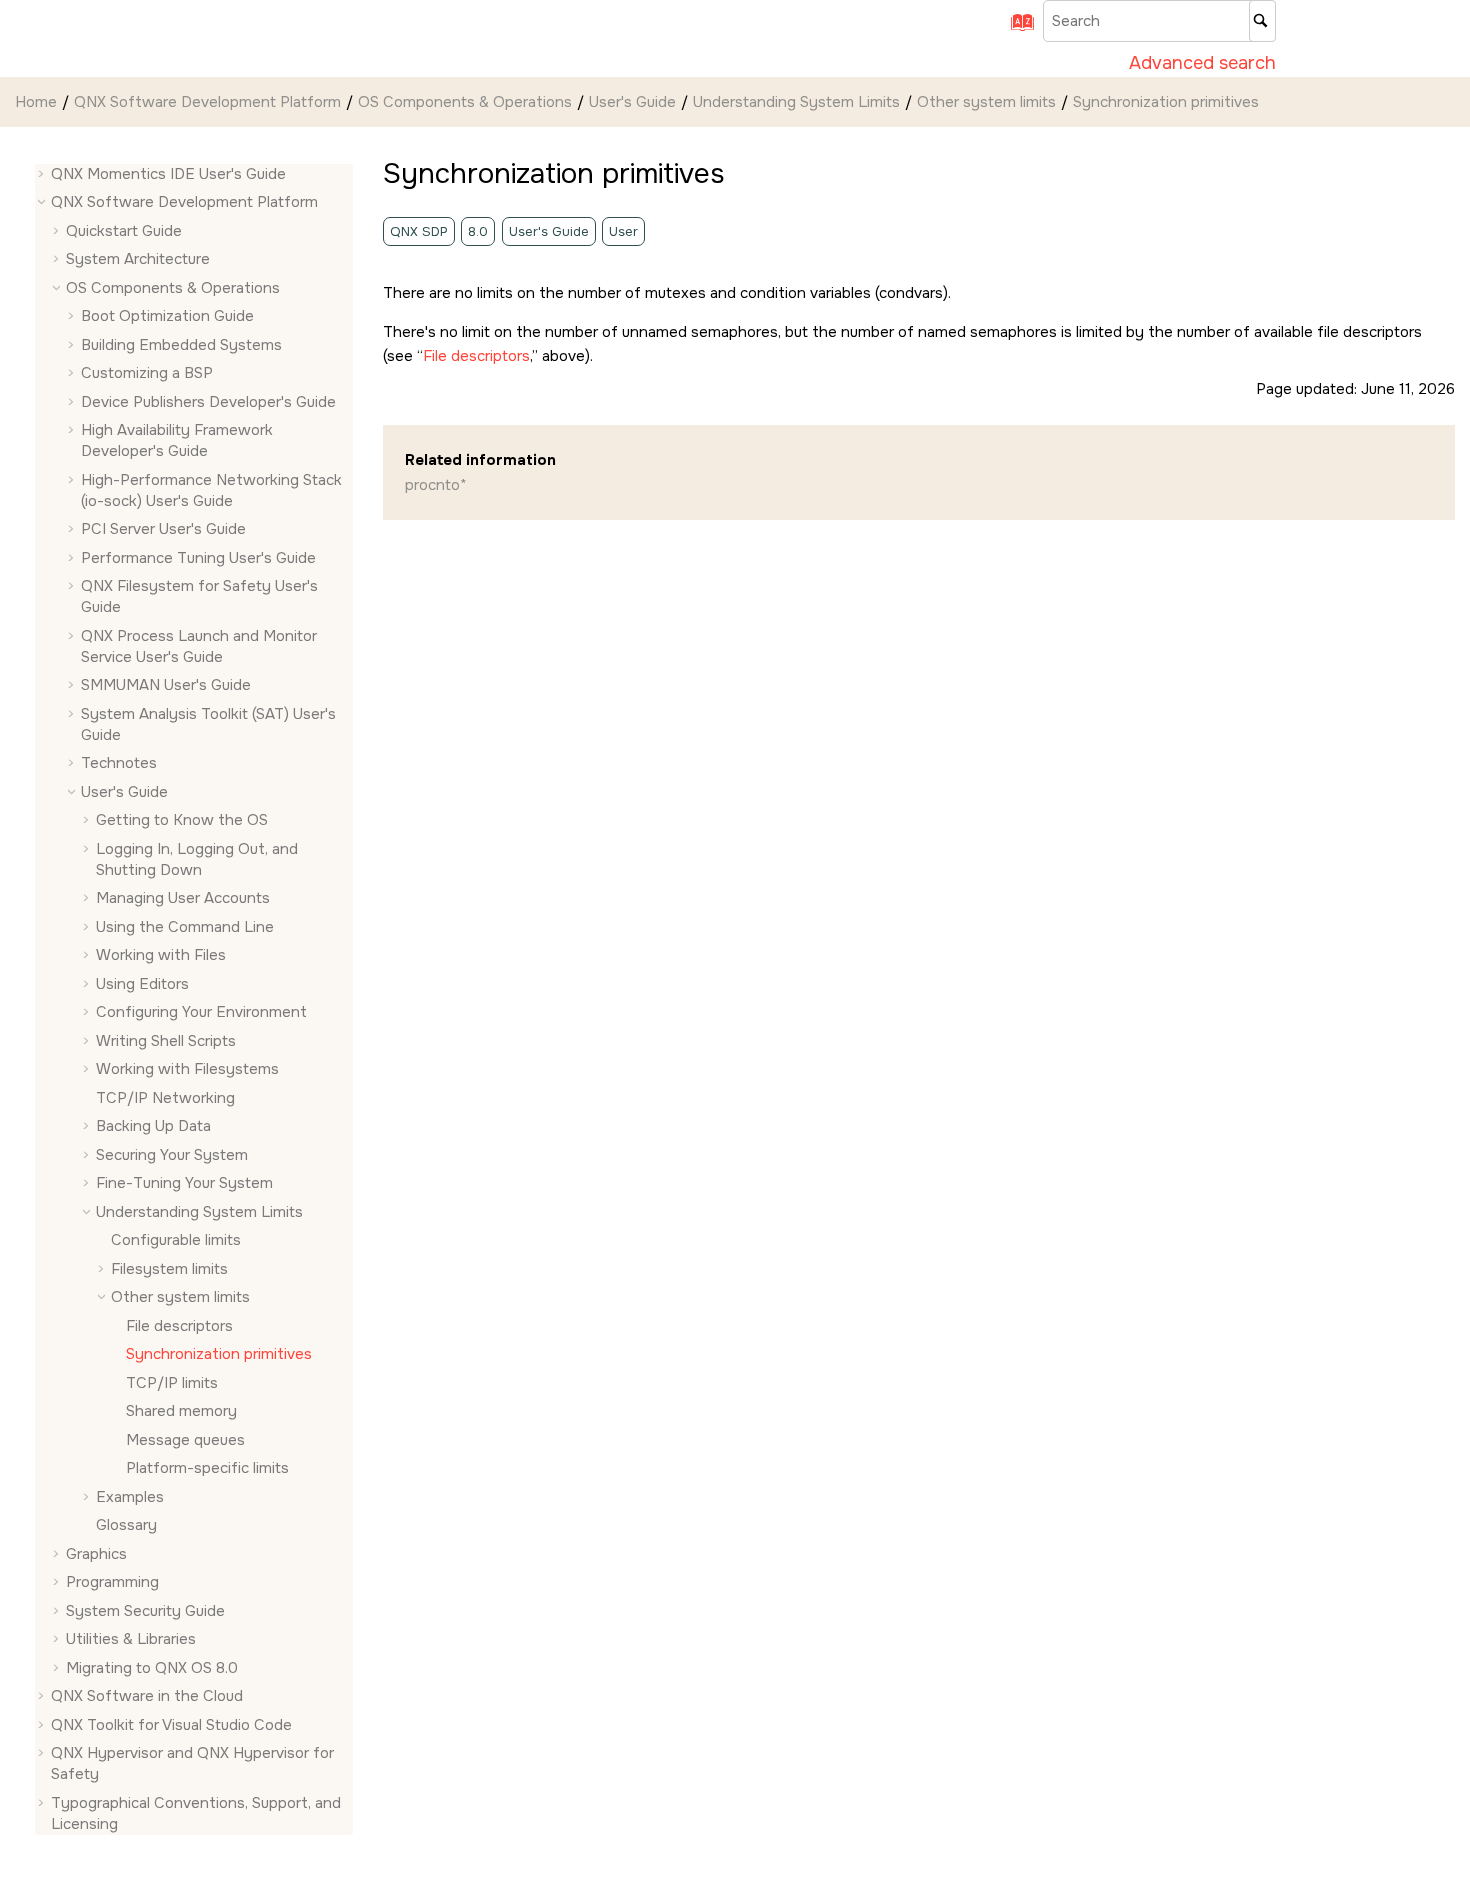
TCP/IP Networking (165, 1098)
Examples (130, 1497)
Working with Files (161, 956)
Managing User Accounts (183, 899)
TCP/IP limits (172, 1383)
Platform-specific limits (207, 1469)
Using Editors (142, 984)
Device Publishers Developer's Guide (208, 402)
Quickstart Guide (124, 231)
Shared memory (181, 1412)
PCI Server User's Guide (163, 530)
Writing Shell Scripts (166, 1041)
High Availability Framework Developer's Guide (177, 441)
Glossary (126, 1526)
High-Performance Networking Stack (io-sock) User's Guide (211, 490)
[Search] (1262, 21)
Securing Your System (172, 1155)
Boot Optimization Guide (167, 317)
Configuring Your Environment (201, 1013)
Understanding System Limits (796, 102)
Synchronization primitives (1166, 102)
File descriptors (179, 1326)
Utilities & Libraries (131, 1640)
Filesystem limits (169, 1269)
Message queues (185, 1440)
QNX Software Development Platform (207, 102)
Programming (112, 1583)
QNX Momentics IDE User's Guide (168, 174)
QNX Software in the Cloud (147, 1697)
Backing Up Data (153, 1127)
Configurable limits (176, 1241)
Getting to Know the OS (182, 821)
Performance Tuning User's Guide (198, 558)
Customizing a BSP (147, 374)
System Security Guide (145, 1611)
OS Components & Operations (465, 102)
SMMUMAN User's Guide (166, 686)
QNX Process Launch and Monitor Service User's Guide (199, 646)
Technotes (119, 764)
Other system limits (986, 102)
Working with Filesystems (187, 1070)
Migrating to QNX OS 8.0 (152, 1668)
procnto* (436, 485)
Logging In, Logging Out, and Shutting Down (197, 859)
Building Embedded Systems (181, 345)
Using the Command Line (185, 927)
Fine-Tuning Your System (184, 1184)
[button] (43, 174)
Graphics (96, 1554)
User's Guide (632, 102)
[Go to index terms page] (1016, 29)
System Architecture (138, 260)
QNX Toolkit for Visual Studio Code (171, 1725)
